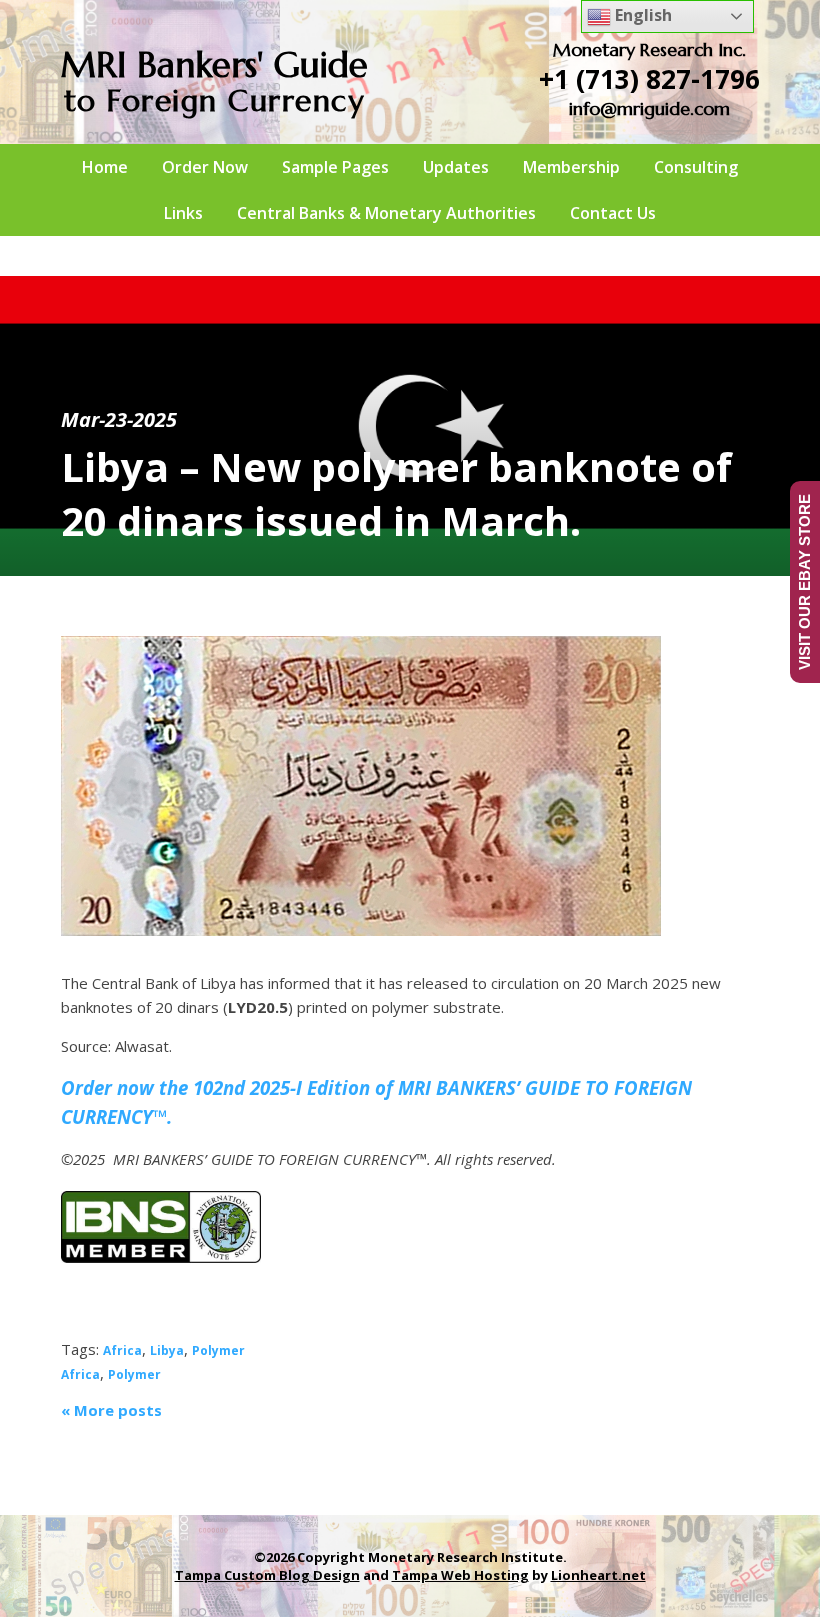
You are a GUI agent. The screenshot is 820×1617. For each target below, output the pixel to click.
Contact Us (613, 213)
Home (105, 167)
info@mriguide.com (649, 108)
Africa (122, 1350)
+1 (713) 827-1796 (649, 79)
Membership (571, 167)
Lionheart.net (598, 1575)
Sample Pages (335, 167)
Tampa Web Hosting (460, 1575)
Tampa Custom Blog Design (267, 1575)
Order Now (205, 167)
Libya (167, 1350)
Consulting (696, 167)
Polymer (218, 1350)
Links (183, 213)
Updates (456, 167)
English (641, 15)
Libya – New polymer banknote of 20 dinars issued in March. (396, 493)
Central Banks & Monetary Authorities (386, 213)
